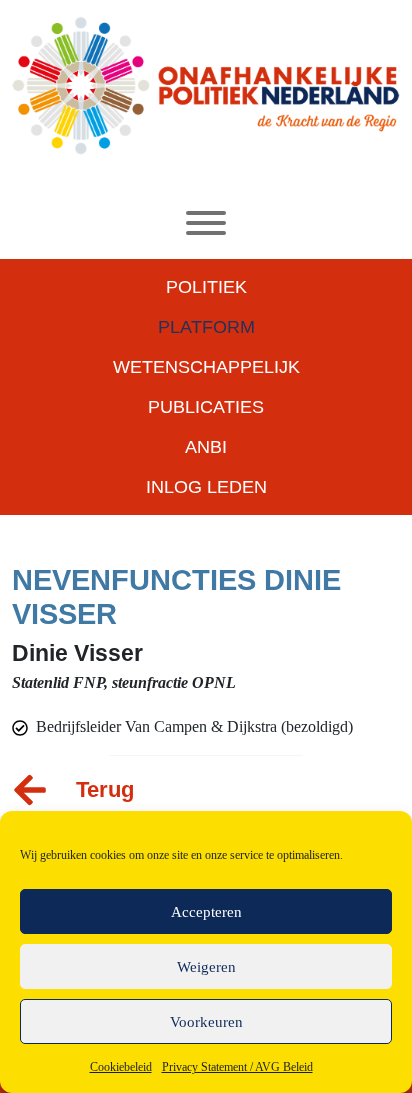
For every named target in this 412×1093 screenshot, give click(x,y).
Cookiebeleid (121, 1067)
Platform (206, 327)
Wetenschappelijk (206, 367)
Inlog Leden (206, 487)
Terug (105, 789)
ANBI (206, 447)
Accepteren (206, 912)
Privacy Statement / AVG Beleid (237, 1067)
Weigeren (206, 967)
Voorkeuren (206, 1022)
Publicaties (206, 407)
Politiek (206, 287)
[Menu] (206, 223)
